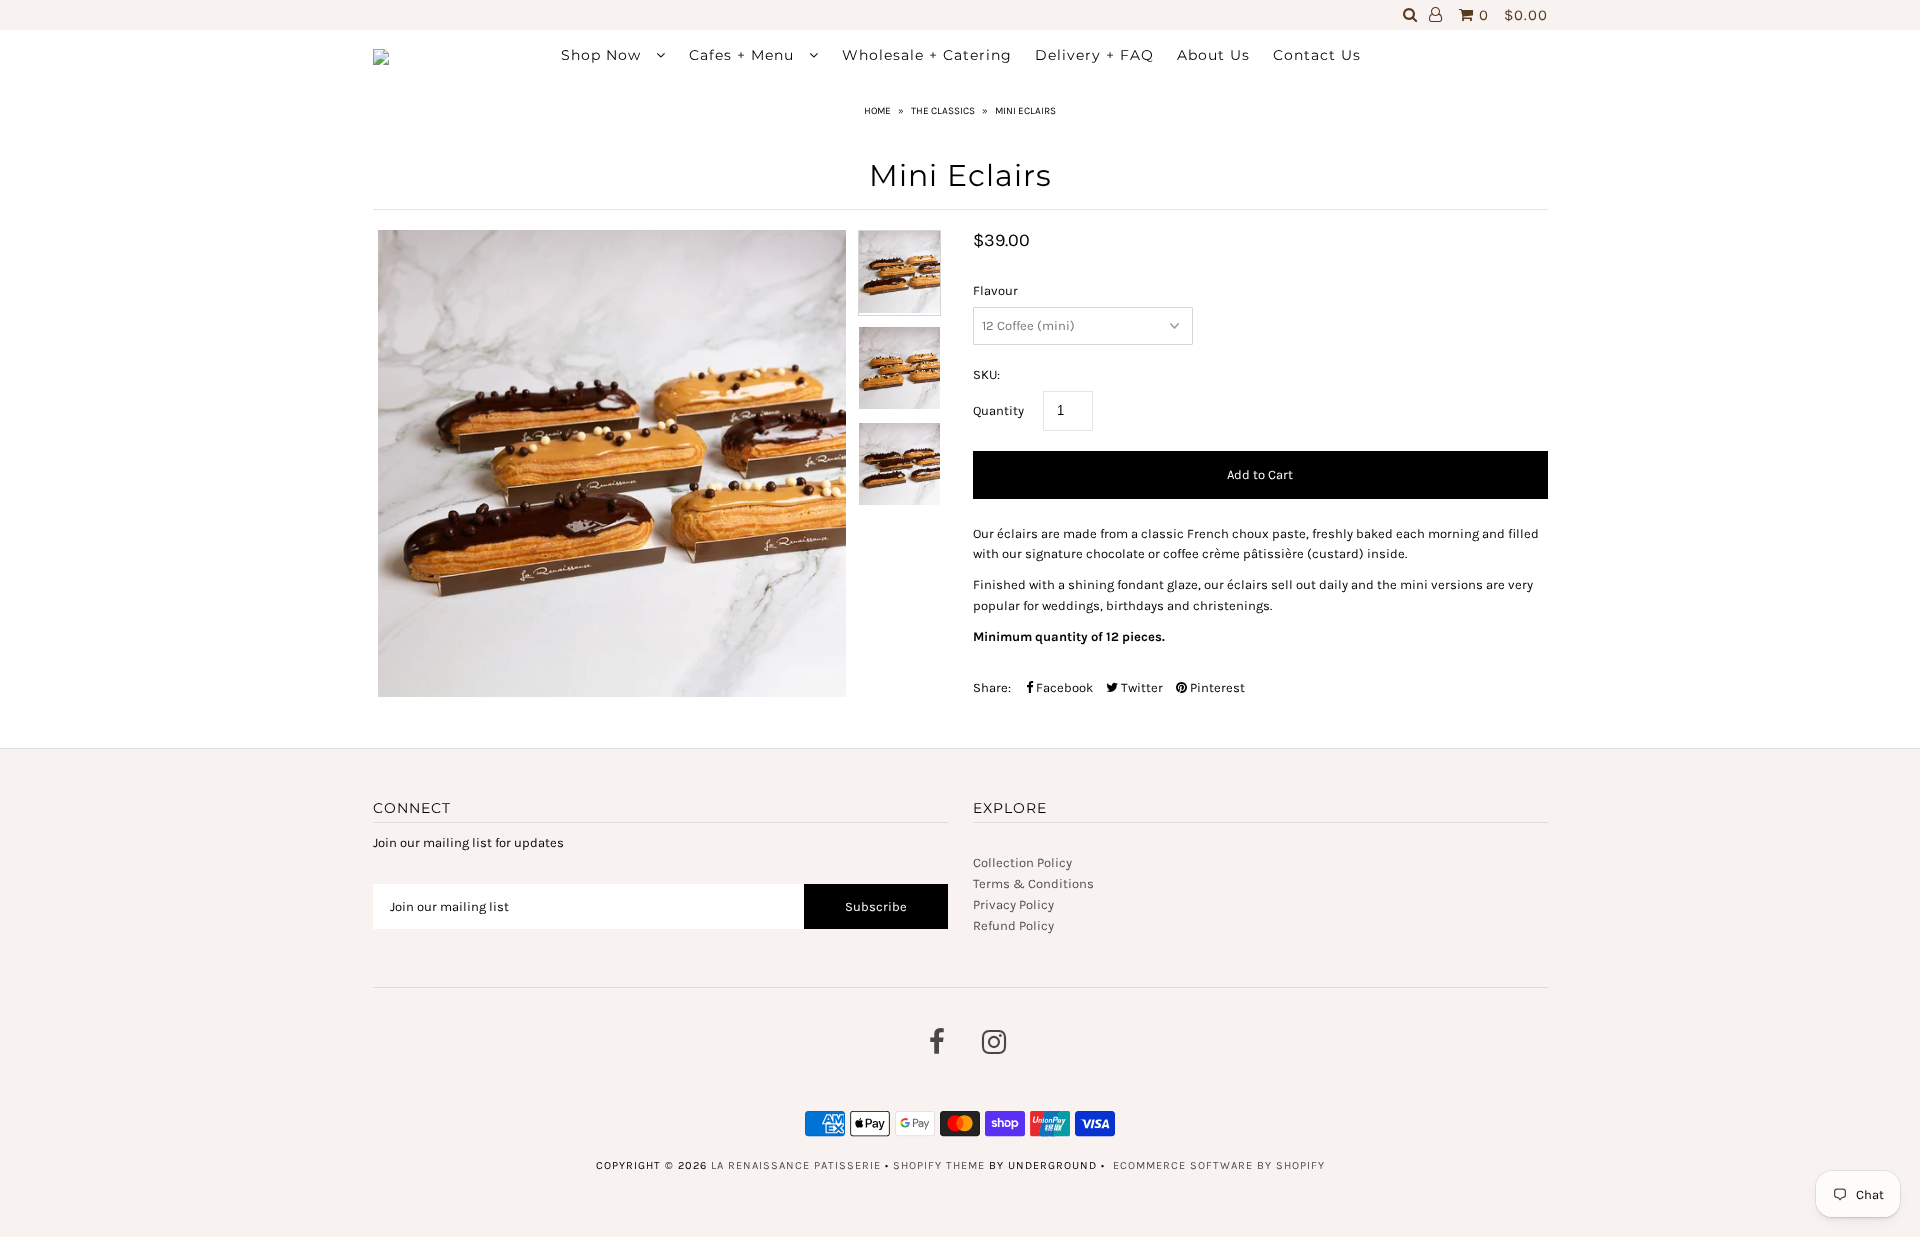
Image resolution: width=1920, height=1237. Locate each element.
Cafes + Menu (744, 55)
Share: (992, 687)
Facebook (1063, 687)
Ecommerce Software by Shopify (1219, 1165)
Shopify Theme (939, 1165)
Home (877, 111)
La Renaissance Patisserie (796, 1165)
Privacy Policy (1013, 904)
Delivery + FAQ (1094, 55)
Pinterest (1216, 687)
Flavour (995, 290)
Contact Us (1317, 55)
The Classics (943, 111)
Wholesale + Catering (927, 55)
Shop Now (603, 55)
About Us (1213, 55)
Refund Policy (1013, 925)
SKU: (986, 374)
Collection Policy (1022, 862)
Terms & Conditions (1033, 883)
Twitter (1140, 687)
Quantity (998, 410)
